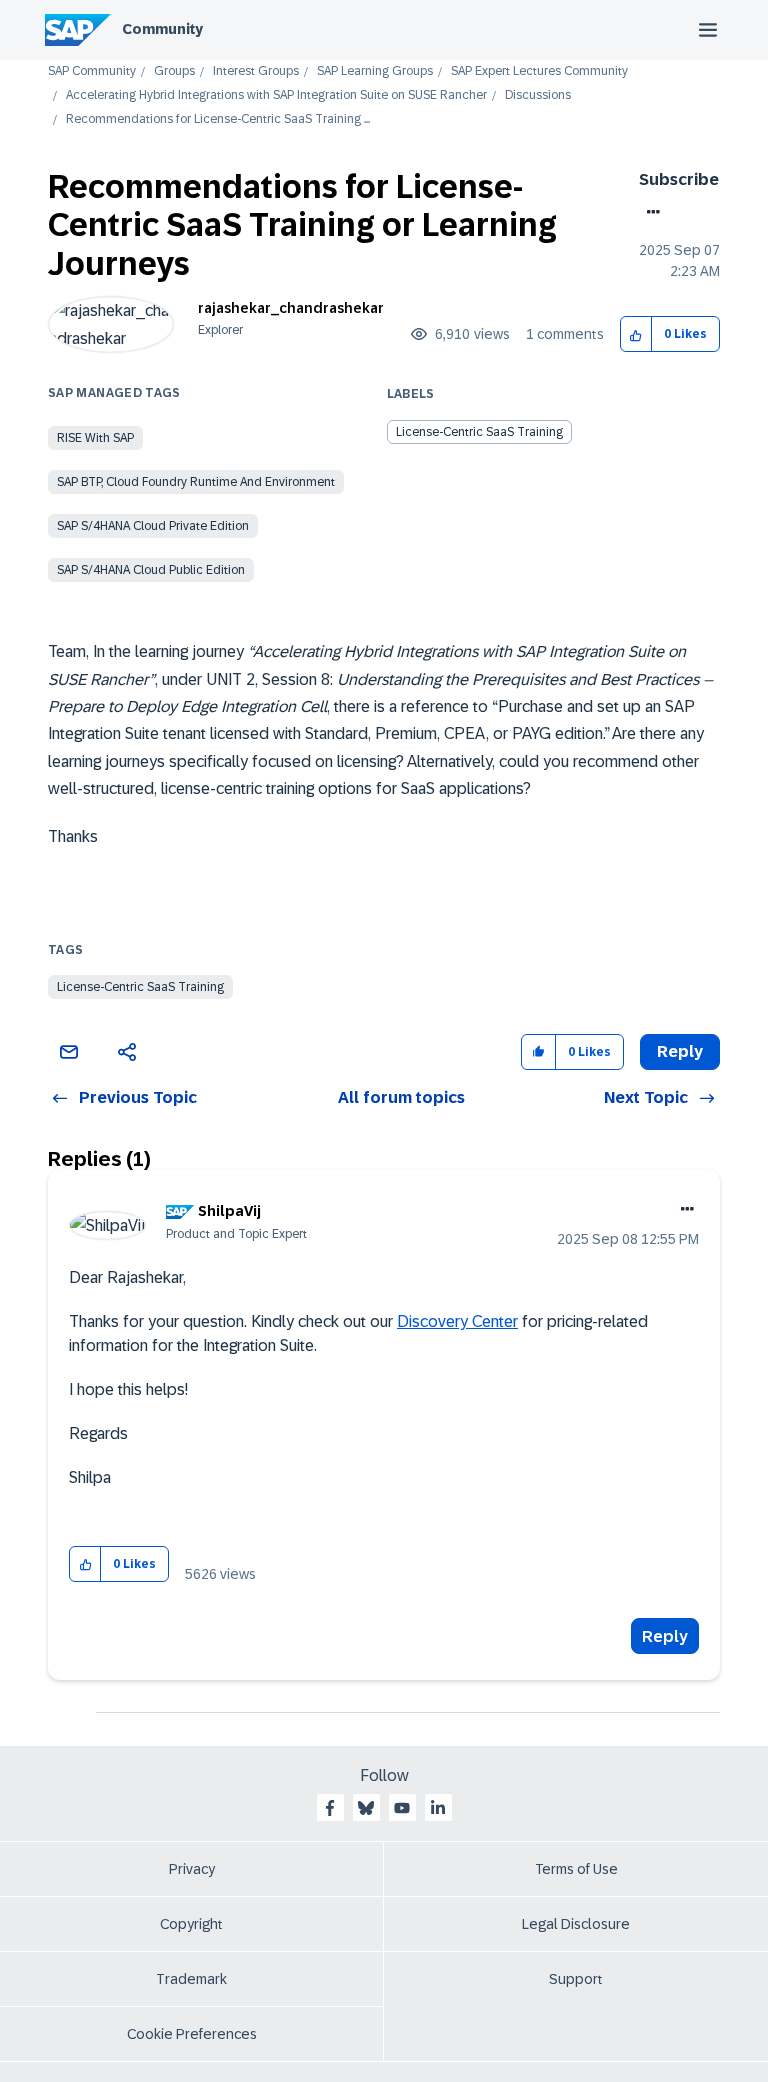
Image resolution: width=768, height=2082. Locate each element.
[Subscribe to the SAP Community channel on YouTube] (402, 1808)
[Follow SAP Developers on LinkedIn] (438, 1808)
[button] (636, 334)
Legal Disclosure (576, 1924)
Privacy (192, 1869)
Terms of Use (576, 1869)
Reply (665, 1636)
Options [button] (649, 212)
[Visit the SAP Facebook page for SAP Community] (330, 1808)
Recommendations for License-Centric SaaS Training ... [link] (218, 119)
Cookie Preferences (192, 2034)
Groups (174, 71)
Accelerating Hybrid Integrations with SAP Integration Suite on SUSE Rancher (276, 95)
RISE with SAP (95, 438)
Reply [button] (680, 1051)
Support (576, 1979)
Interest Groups (256, 71)
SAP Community (92, 71)
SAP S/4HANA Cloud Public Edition (151, 570)
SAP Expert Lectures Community (539, 71)
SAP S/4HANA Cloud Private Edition (153, 526)
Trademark (191, 1979)
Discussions (538, 95)
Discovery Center (457, 1321)
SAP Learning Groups (375, 71)
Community (162, 29)
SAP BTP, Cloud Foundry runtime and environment (196, 482)
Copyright (191, 1924)
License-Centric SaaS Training (479, 432)
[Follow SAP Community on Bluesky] (366, 1808)
